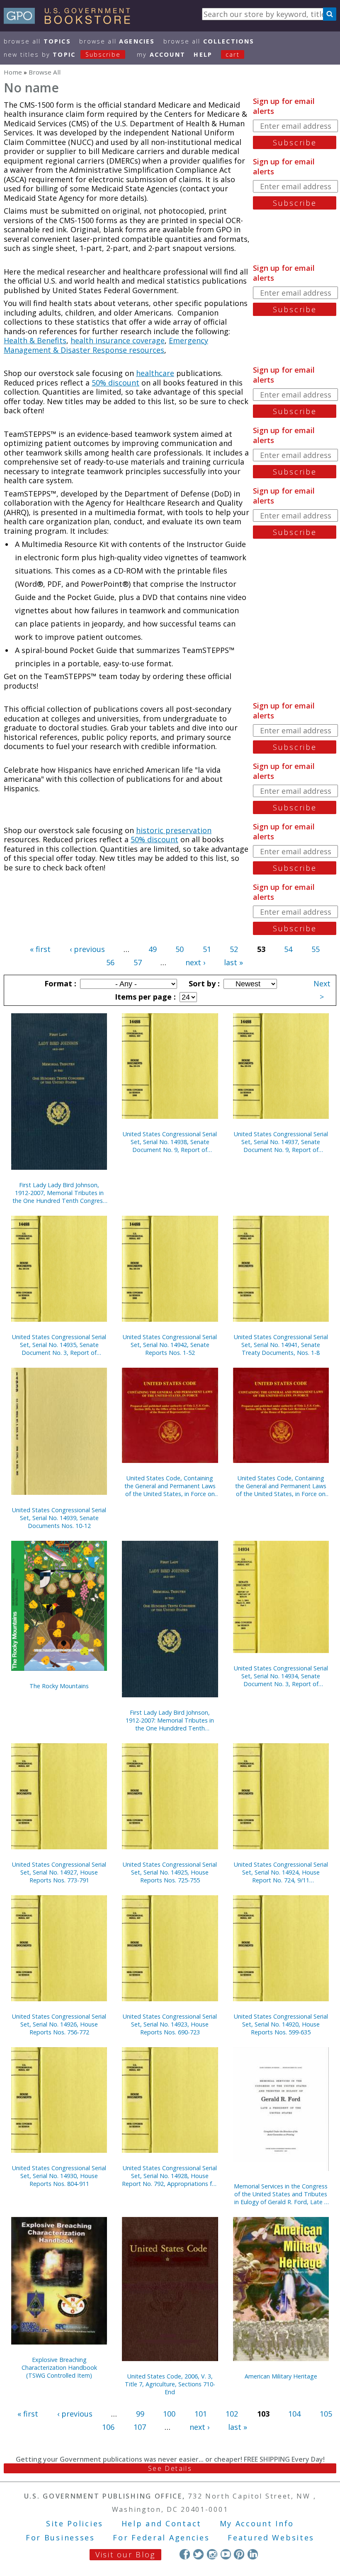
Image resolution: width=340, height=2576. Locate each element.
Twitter (198, 2554)
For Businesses (60, 2537)
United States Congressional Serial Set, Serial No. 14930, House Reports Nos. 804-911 (59, 2176)
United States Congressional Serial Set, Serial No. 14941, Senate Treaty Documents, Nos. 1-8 (281, 1345)
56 (110, 962)
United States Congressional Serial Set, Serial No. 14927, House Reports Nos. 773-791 (59, 1872)
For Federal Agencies (161, 2537)
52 (234, 949)
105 (326, 2414)
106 (108, 2427)
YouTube (226, 2554)
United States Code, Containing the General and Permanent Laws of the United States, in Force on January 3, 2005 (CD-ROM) (170, 1486)
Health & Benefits (35, 340)
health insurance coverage (118, 340)
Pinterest (239, 2554)
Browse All (37, 41)
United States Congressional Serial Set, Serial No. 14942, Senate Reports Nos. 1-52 (170, 1345)
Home (13, 72)
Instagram (212, 2554)
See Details (170, 2468)
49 (153, 949)
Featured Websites (271, 2537)
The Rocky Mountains (59, 1686)
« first (40, 949)
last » (233, 962)
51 (207, 949)
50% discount (115, 383)
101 (201, 2414)
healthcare (155, 373)
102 (232, 2414)
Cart (233, 54)
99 (140, 2414)
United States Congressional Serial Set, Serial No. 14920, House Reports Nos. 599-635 (281, 2024)
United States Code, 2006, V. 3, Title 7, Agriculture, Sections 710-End (170, 2384)
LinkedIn (253, 2554)
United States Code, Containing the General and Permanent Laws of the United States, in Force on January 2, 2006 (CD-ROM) (281, 1486)
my (161, 54)
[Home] (71, 21)
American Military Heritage (281, 2376)
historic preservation (174, 830)
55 (316, 949)
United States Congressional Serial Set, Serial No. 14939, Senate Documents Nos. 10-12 (59, 1518)
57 (138, 962)
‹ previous (87, 949)
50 (180, 949)
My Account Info (257, 2523)
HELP (203, 54)
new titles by (62, 54)
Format (59, 983)
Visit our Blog (125, 2554)
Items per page (144, 997)
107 (140, 2427)
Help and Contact (161, 2523)
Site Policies (75, 2523)
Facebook (185, 2554)
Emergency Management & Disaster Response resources (106, 345)
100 (169, 2414)
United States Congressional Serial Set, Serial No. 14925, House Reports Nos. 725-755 (170, 1872)
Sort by (203, 983)
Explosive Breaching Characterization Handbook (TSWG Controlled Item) (59, 2368)
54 (288, 949)
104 (294, 2414)
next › (195, 962)
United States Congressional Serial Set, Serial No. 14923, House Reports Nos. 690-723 (170, 2024)
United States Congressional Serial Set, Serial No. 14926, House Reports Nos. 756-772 (59, 2024)
